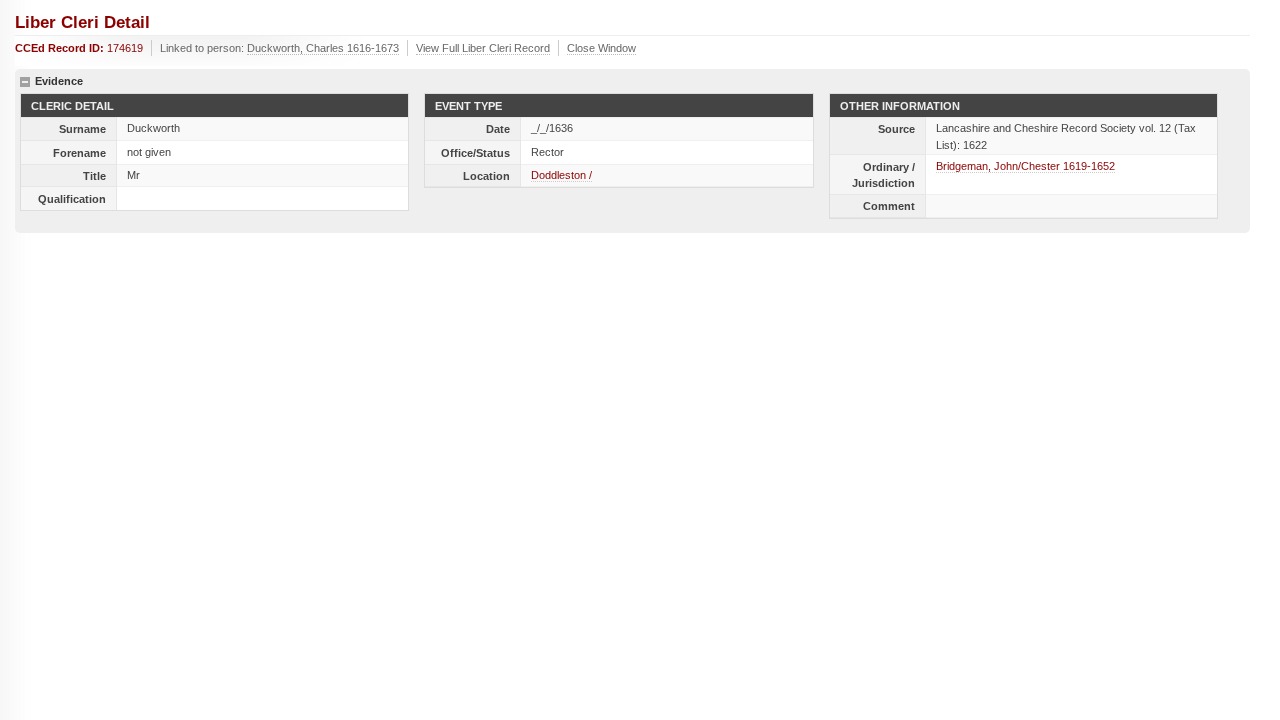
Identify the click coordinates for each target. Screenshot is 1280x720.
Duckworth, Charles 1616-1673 (323, 48)
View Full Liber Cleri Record (483, 48)
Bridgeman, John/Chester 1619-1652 (1025, 166)
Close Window (601, 48)
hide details (25, 82)
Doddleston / (561, 175)
